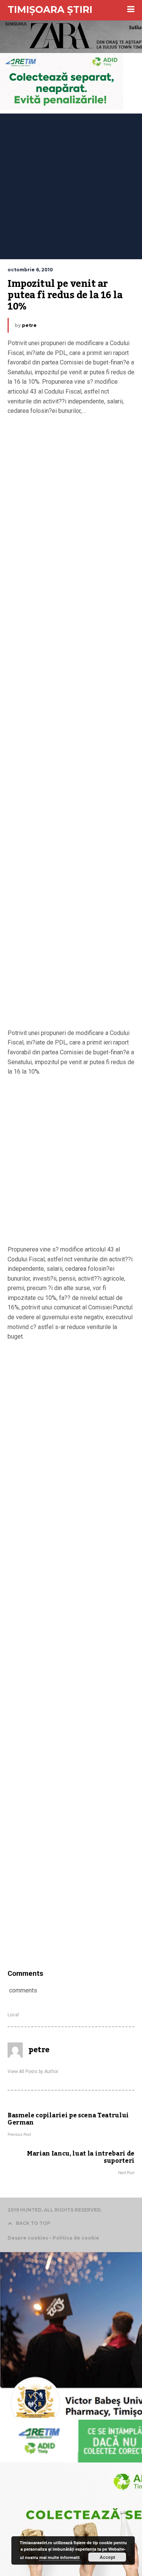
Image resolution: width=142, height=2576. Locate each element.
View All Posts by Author (33, 2072)
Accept (107, 2557)
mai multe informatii (59, 2557)
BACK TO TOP (33, 2223)
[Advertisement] (71, 184)
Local (13, 2015)
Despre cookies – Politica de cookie (53, 2238)
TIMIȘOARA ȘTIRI (50, 9)
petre (29, 325)
